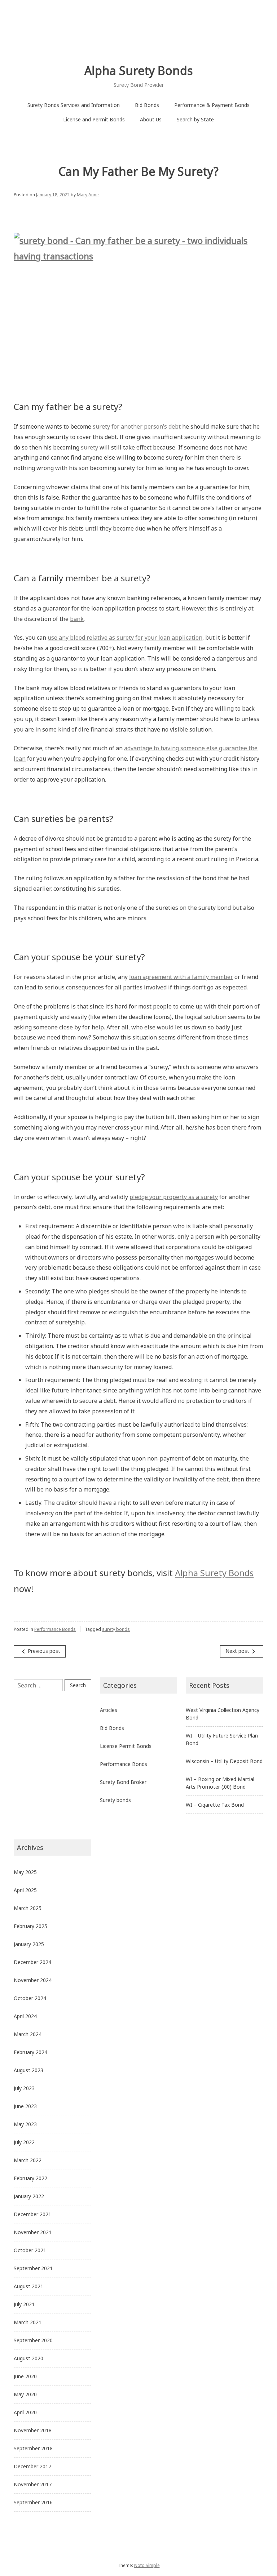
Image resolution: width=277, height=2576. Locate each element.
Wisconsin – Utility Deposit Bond (224, 1761)
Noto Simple (147, 2565)
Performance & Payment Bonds (212, 105)
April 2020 (25, 2412)
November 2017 (33, 2484)
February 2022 (30, 2178)
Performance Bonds (55, 1629)
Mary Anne (88, 195)
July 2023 (24, 2088)
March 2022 (28, 2160)
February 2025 (30, 1926)
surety (89, 447)
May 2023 (25, 2124)
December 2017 (32, 2466)
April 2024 (25, 2016)
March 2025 (28, 1908)
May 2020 (25, 2394)
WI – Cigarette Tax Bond (215, 1805)
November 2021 (33, 2232)
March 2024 (28, 2034)
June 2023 (25, 2106)
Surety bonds (115, 1800)
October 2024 (30, 1998)
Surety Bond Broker (123, 1782)
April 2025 (25, 1890)
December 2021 (32, 2214)
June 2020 (25, 2376)
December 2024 (32, 1962)
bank (77, 619)
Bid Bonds (147, 105)
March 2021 (28, 2322)
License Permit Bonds (126, 1746)
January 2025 (29, 1944)
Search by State (195, 119)
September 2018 (33, 2448)
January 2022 (29, 2196)
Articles (109, 1710)
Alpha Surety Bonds (138, 70)
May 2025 (25, 1872)
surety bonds (116, 1629)
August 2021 (28, 2286)
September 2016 (33, 2502)
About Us (151, 119)
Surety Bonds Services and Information (74, 105)
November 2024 (33, 1980)
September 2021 (33, 2268)
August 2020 (28, 2358)
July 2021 (24, 2304)
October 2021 (30, 2250)
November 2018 (33, 2430)
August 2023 (28, 2070)
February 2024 (30, 2052)
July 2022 (24, 2142)
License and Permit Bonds (94, 119)
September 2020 (33, 2340)
